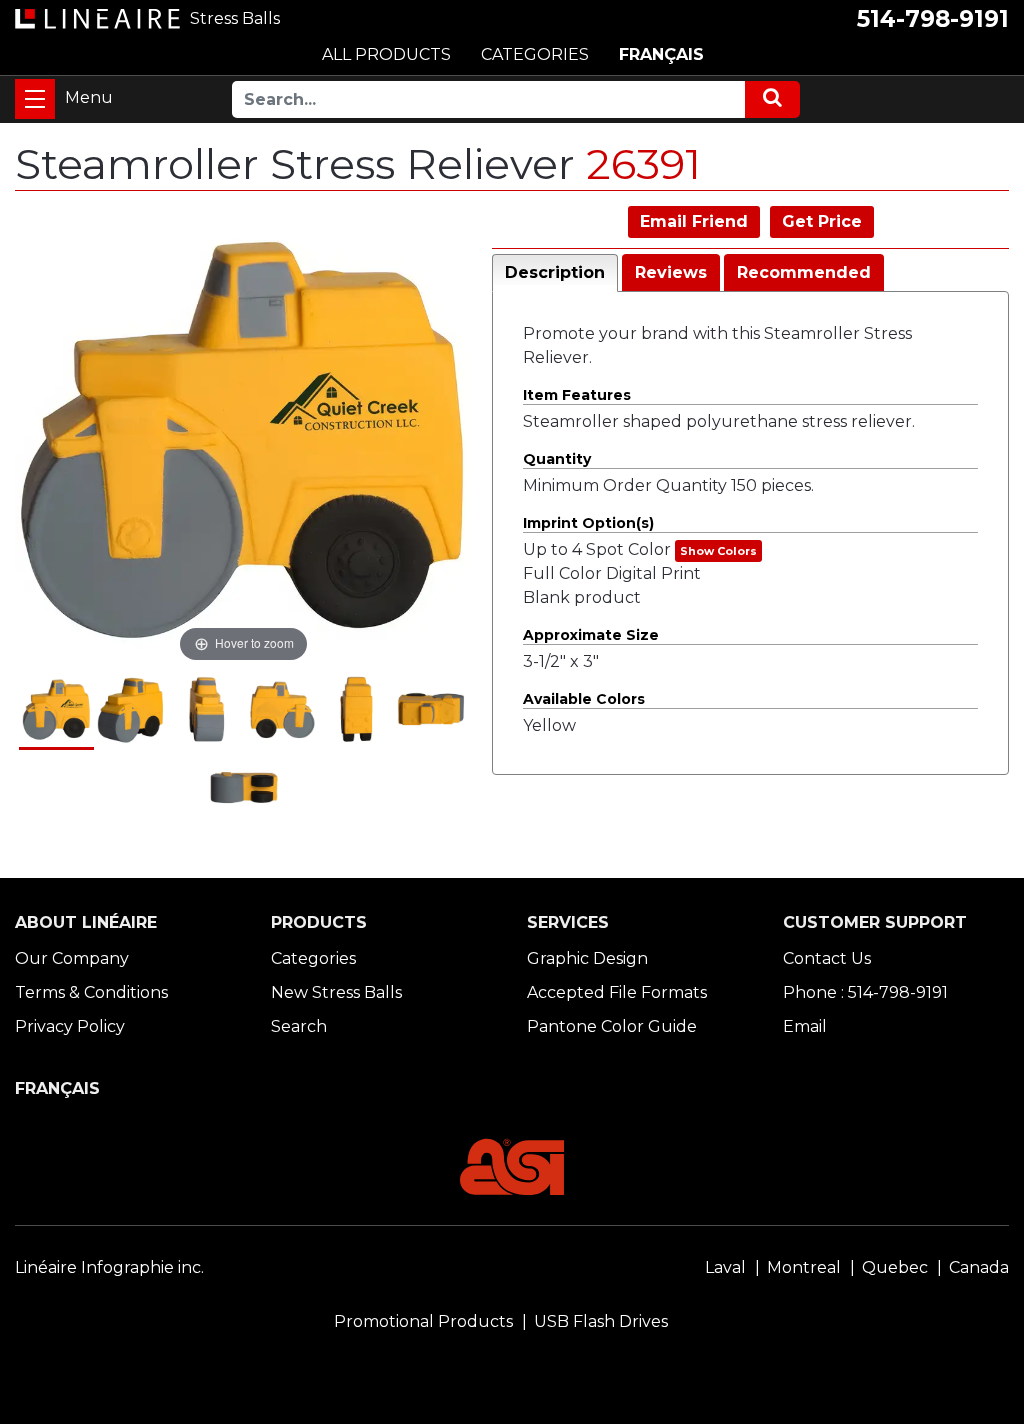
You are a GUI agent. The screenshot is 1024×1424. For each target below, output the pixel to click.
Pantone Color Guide (612, 1026)
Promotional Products (423, 1321)
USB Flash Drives (601, 1321)
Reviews (671, 272)
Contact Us (827, 958)
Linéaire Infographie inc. (109, 1267)
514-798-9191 (933, 19)
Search (299, 1026)
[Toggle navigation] (35, 99)
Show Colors (718, 551)
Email (805, 1026)
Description (555, 272)
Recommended (804, 272)
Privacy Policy (70, 1026)
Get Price (822, 221)
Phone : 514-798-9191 (865, 992)
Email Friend (694, 221)
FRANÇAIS (661, 54)
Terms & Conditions (91, 992)
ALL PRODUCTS (386, 54)
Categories (313, 958)
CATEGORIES (535, 54)
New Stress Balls (336, 992)
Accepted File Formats (617, 992)
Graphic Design (587, 958)
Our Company (72, 958)
